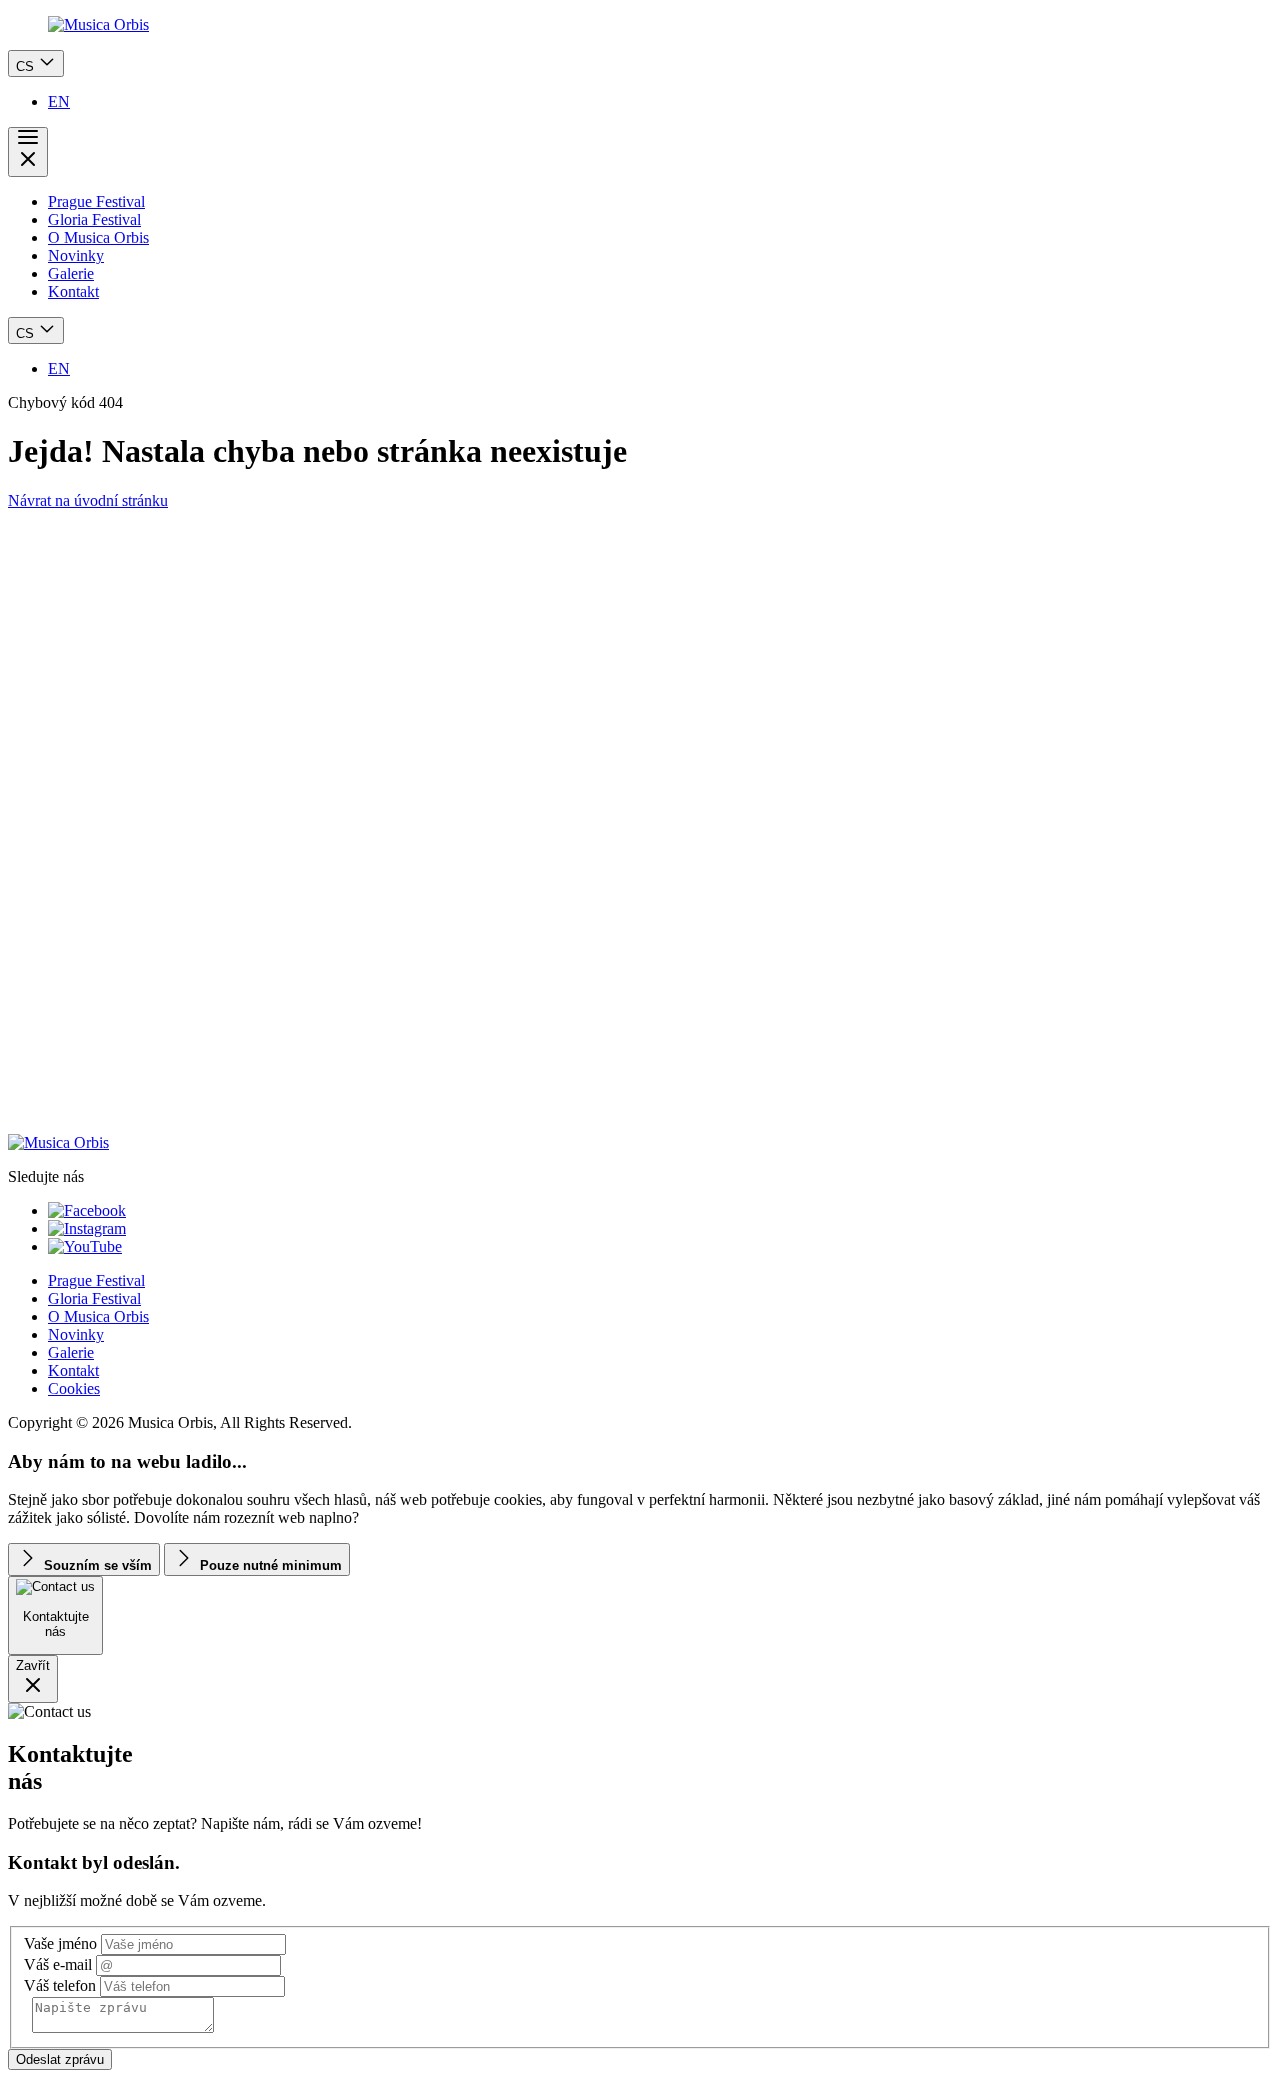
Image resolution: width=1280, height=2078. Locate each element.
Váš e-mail (58, 1964)
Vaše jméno (60, 1943)
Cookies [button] (74, 1388)
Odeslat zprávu (60, 2059)
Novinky (76, 255)
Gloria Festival (94, 219)
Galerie (71, 273)
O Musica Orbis (98, 237)
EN (59, 101)
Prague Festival (96, 201)
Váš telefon (60, 1985)
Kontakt (73, 291)
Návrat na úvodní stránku (88, 500)
